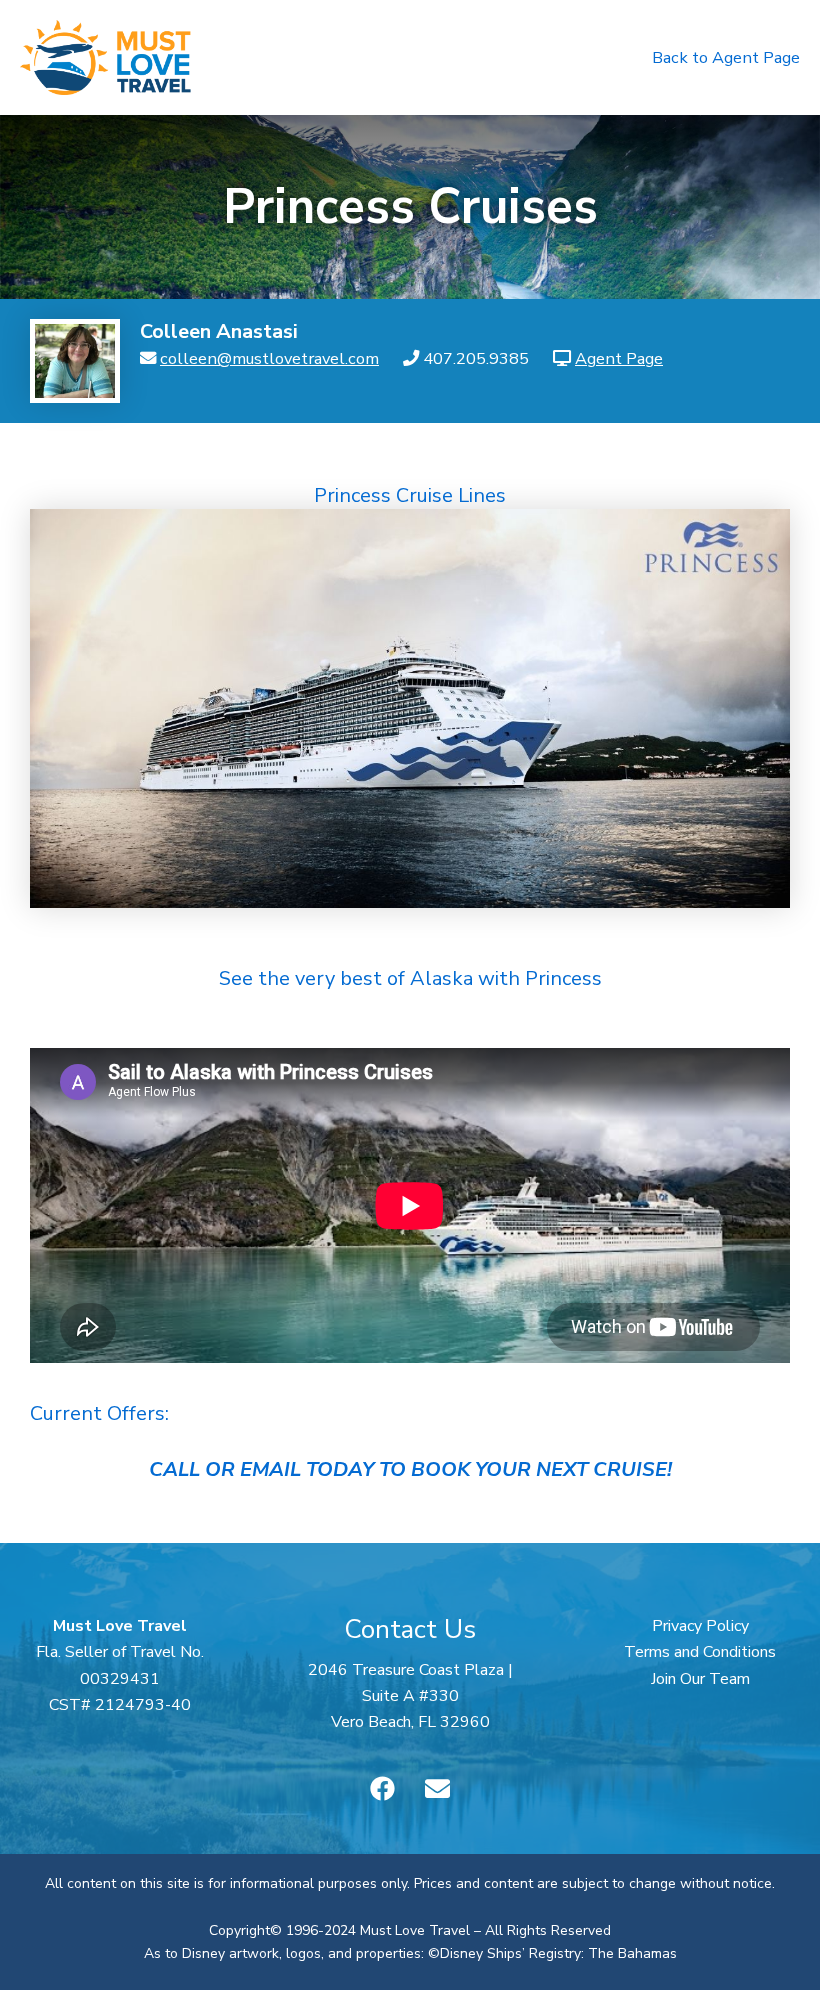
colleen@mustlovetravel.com (269, 358)
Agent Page (619, 358)
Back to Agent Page (726, 57)
